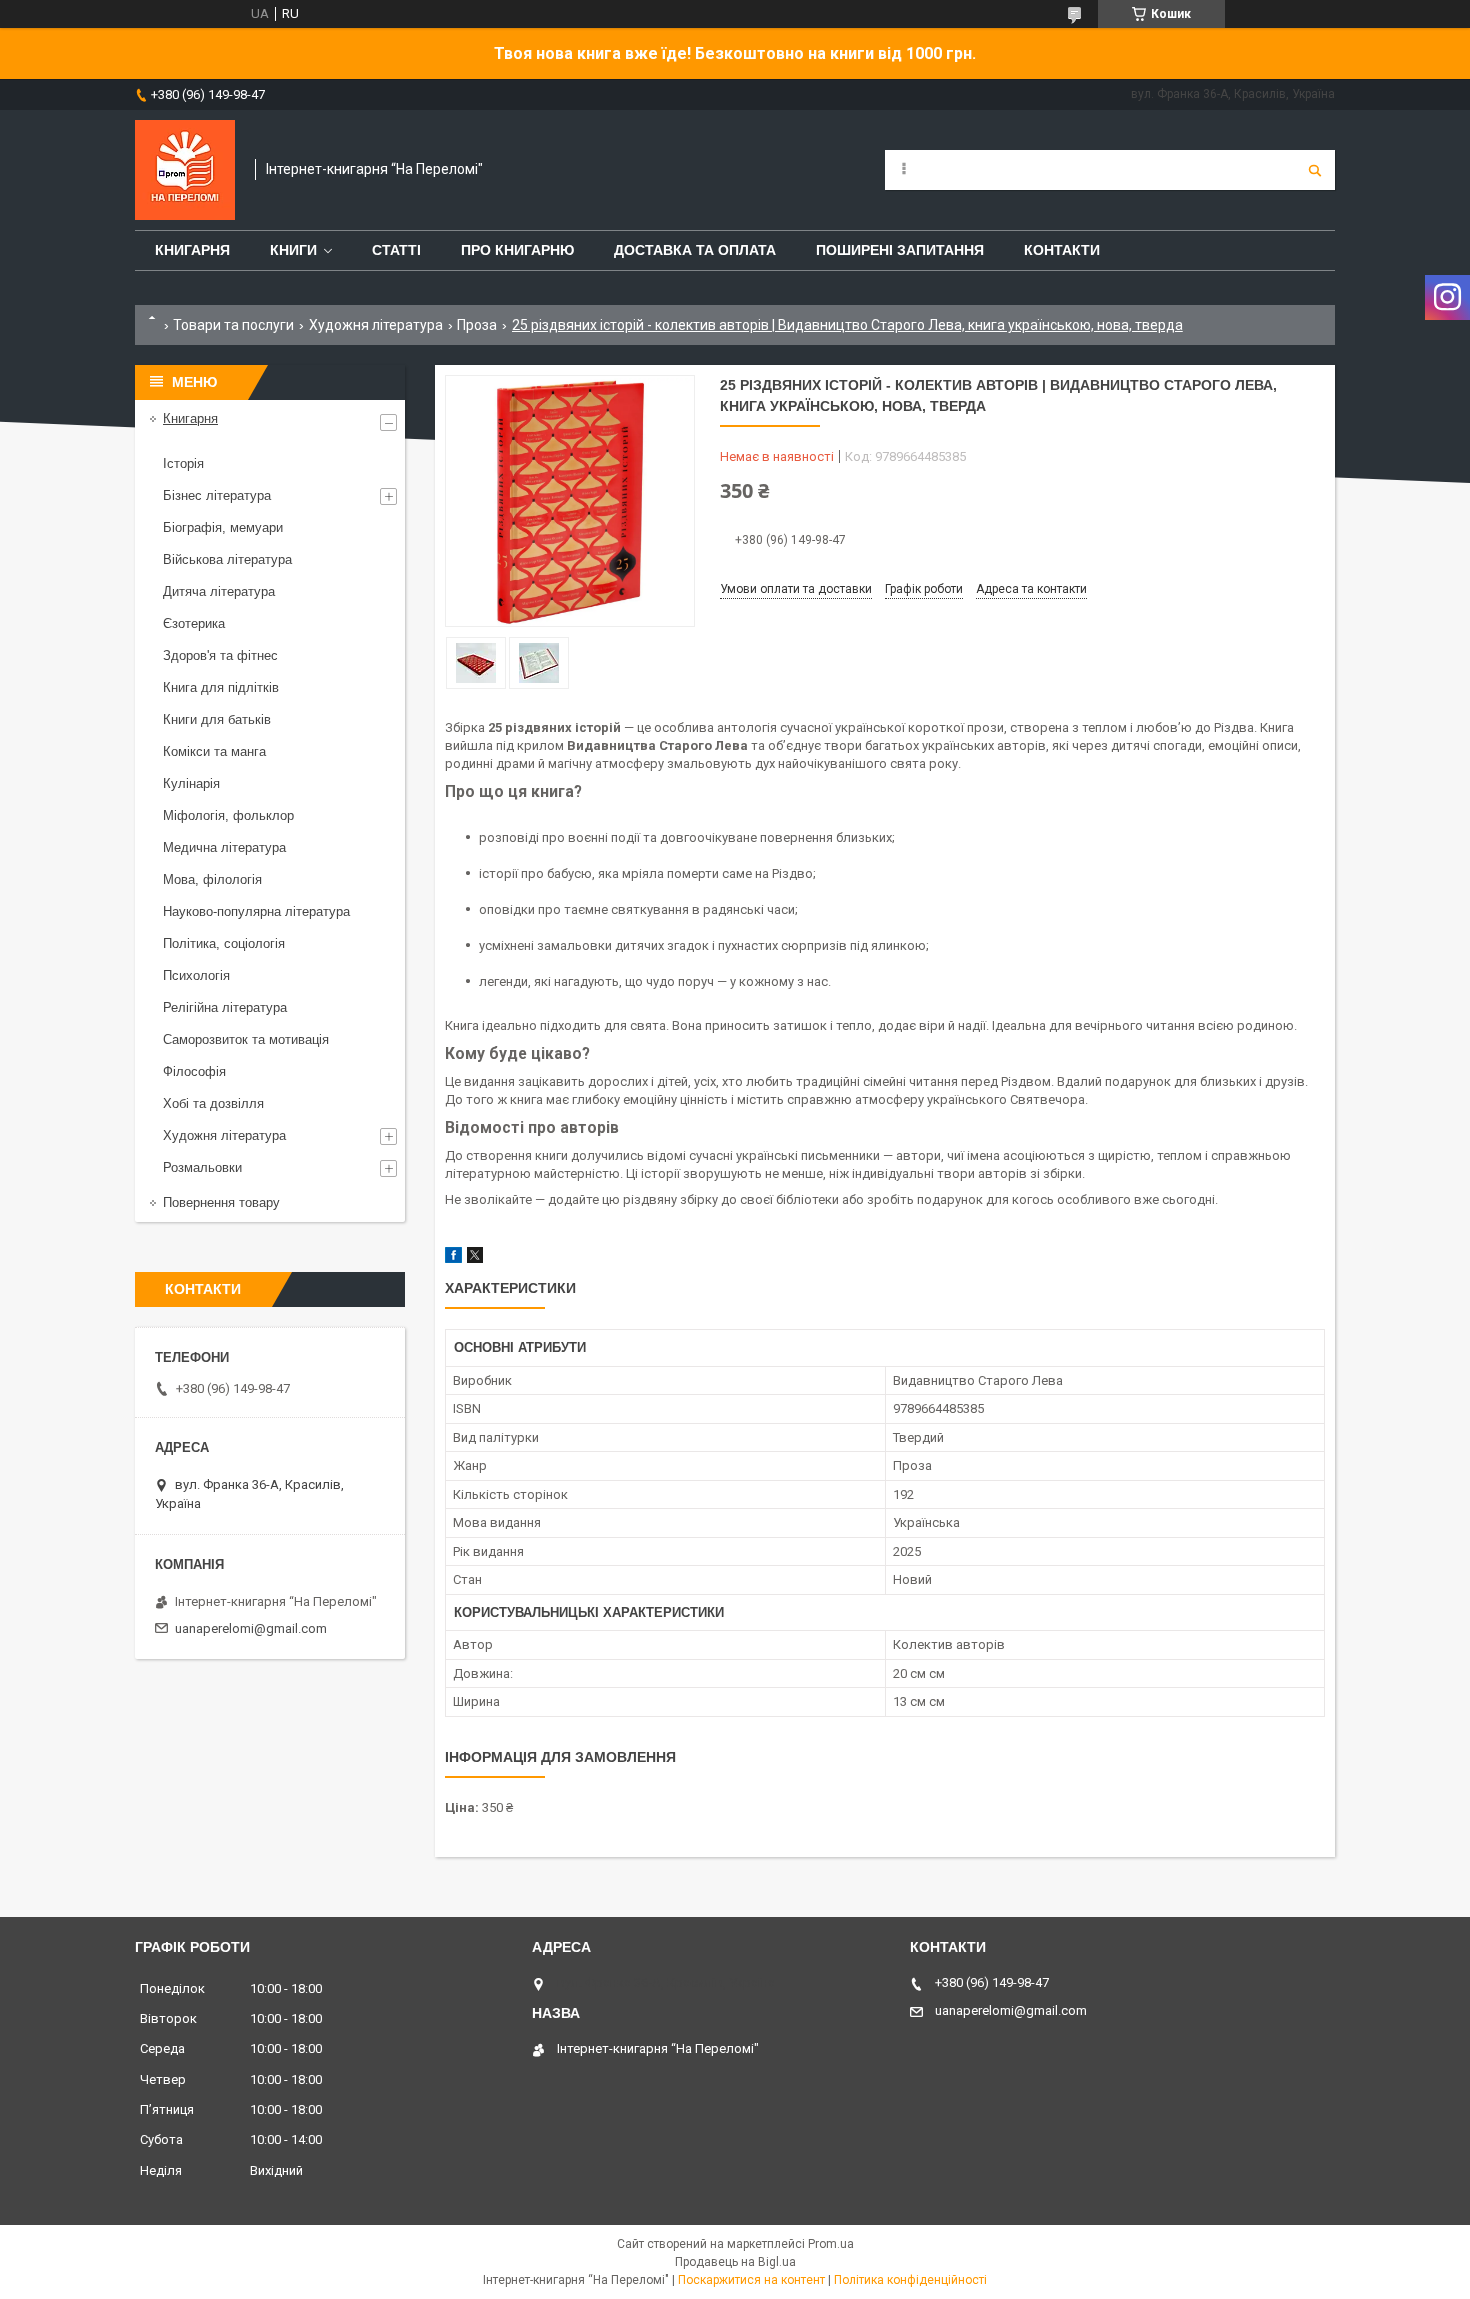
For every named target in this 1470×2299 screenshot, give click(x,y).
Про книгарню (517, 250)
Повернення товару (221, 1202)
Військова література (227, 559)
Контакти (1062, 250)
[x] (475, 1258)
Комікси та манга (214, 751)
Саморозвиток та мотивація (246, 1039)
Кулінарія (191, 783)
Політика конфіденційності (910, 2280)
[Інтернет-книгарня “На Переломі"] (185, 170)
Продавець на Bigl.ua (735, 2262)
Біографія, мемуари (223, 527)
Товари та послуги (233, 325)
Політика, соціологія (224, 943)
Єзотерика (194, 623)
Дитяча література (219, 591)
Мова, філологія (212, 879)
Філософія (194, 1071)
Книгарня (192, 250)
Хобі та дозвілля (213, 1103)
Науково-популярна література (256, 911)
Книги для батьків (217, 719)
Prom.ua (831, 2244)
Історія (183, 463)
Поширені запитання (900, 250)
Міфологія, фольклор (228, 815)
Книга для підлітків (221, 687)
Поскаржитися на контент (751, 2280)
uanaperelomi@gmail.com (251, 1628)
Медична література (224, 847)
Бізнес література (217, 495)
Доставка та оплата (695, 250)
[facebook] (453, 1258)
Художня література (376, 325)
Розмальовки (202, 1167)
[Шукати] (1315, 170)
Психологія (196, 975)
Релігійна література (225, 1007)
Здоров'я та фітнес (220, 655)
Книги (293, 250)
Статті (396, 250)
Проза (477, 325)
